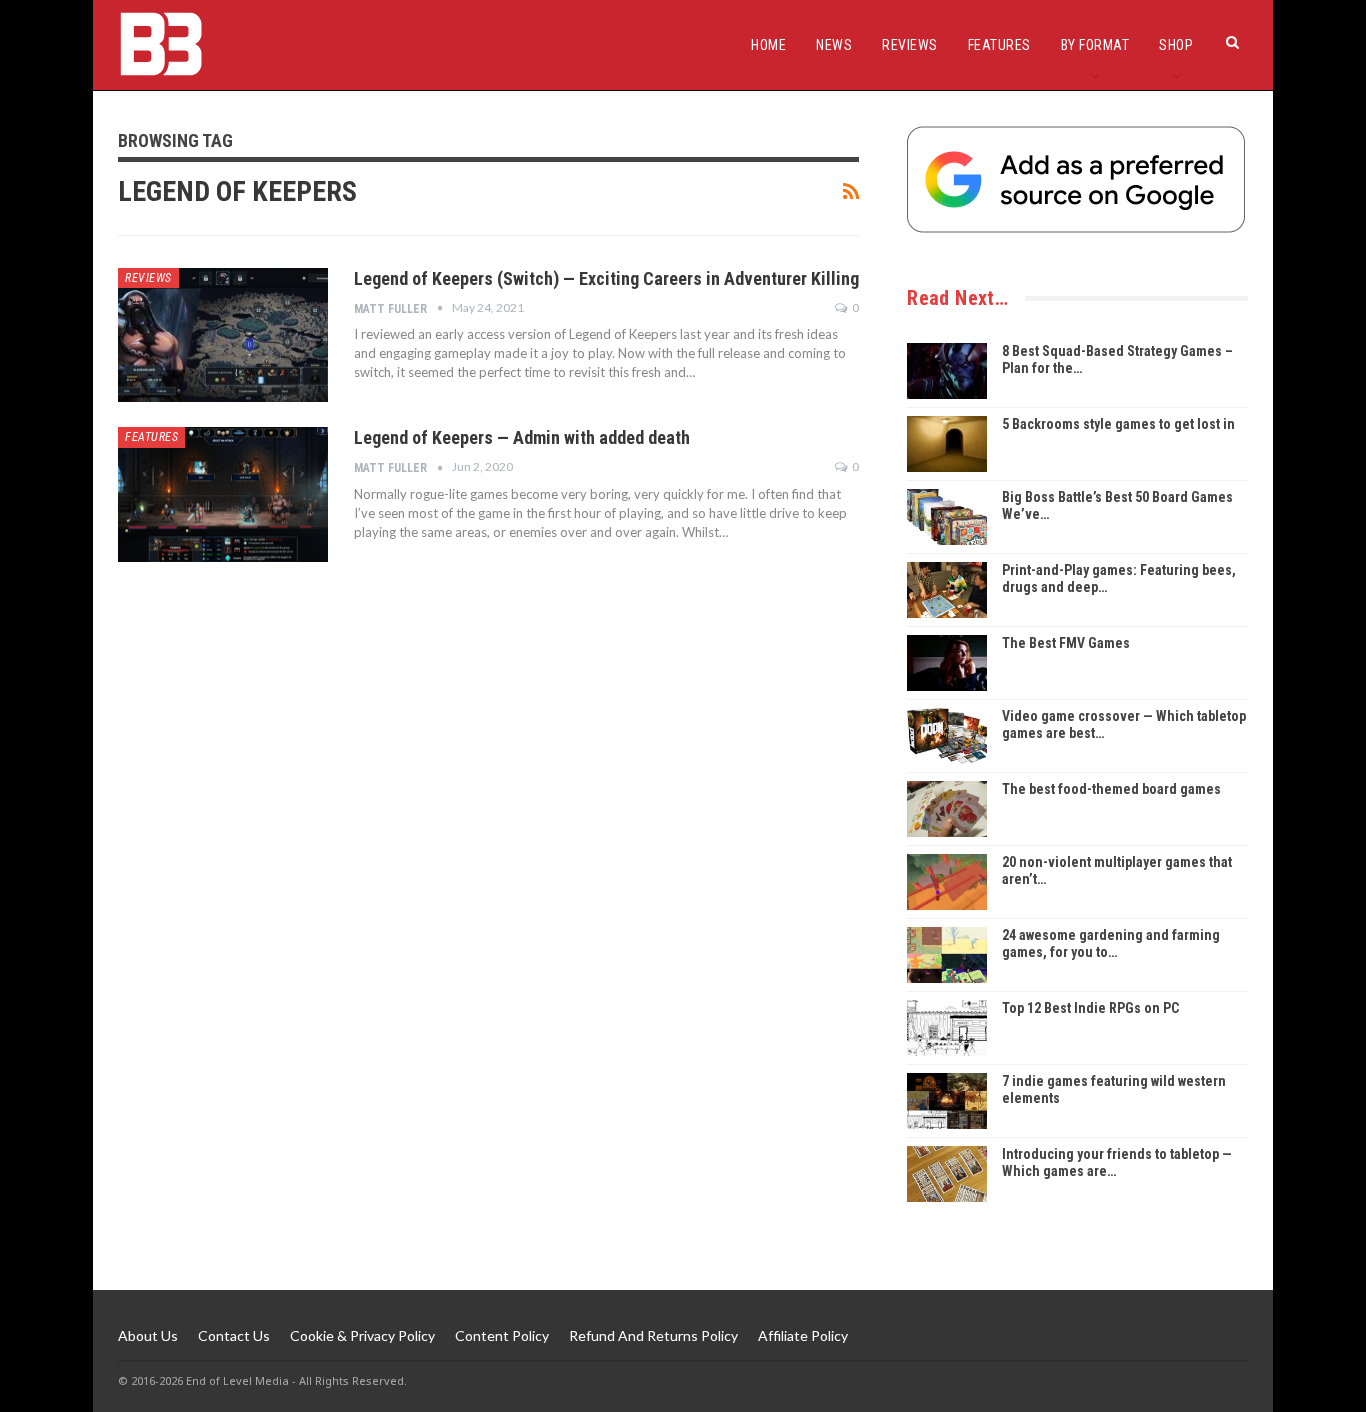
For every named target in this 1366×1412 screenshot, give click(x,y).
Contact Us (234, 1335)
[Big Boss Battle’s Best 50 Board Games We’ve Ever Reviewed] (947, 517)
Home (768, 45)
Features (999, 45)
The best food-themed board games (1111, 789)
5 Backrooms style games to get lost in (1118, 424)
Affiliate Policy (803, 1335)
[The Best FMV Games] (947, 663)
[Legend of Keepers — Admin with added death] (223, 494)
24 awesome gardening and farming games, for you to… (1111, 943)
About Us (148, 1335)
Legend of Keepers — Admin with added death (522, 437)
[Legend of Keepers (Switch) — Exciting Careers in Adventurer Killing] (223, 335)
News (834, 45)
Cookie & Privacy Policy (362, 1335)
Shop (1176, 45)
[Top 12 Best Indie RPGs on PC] (947, 1028)
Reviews (910, 45)
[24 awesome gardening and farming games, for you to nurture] (947, 955)
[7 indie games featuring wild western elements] (947, 1101)
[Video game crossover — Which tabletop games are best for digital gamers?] (947, 736)
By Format (1095, 45)
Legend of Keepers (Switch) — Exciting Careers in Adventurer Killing (606, 278)
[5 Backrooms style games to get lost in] (947, 444)
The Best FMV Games (1066, 643)
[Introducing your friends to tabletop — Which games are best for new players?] (947, 1174)
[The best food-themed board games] (947, 809)
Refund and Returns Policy (653, 1335)
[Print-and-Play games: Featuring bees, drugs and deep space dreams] (947, 590)
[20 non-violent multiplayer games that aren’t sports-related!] (947, 882)
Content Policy (502, 1335)
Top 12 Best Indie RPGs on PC (1090, 1008)
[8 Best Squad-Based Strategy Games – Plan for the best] (947, 371)
